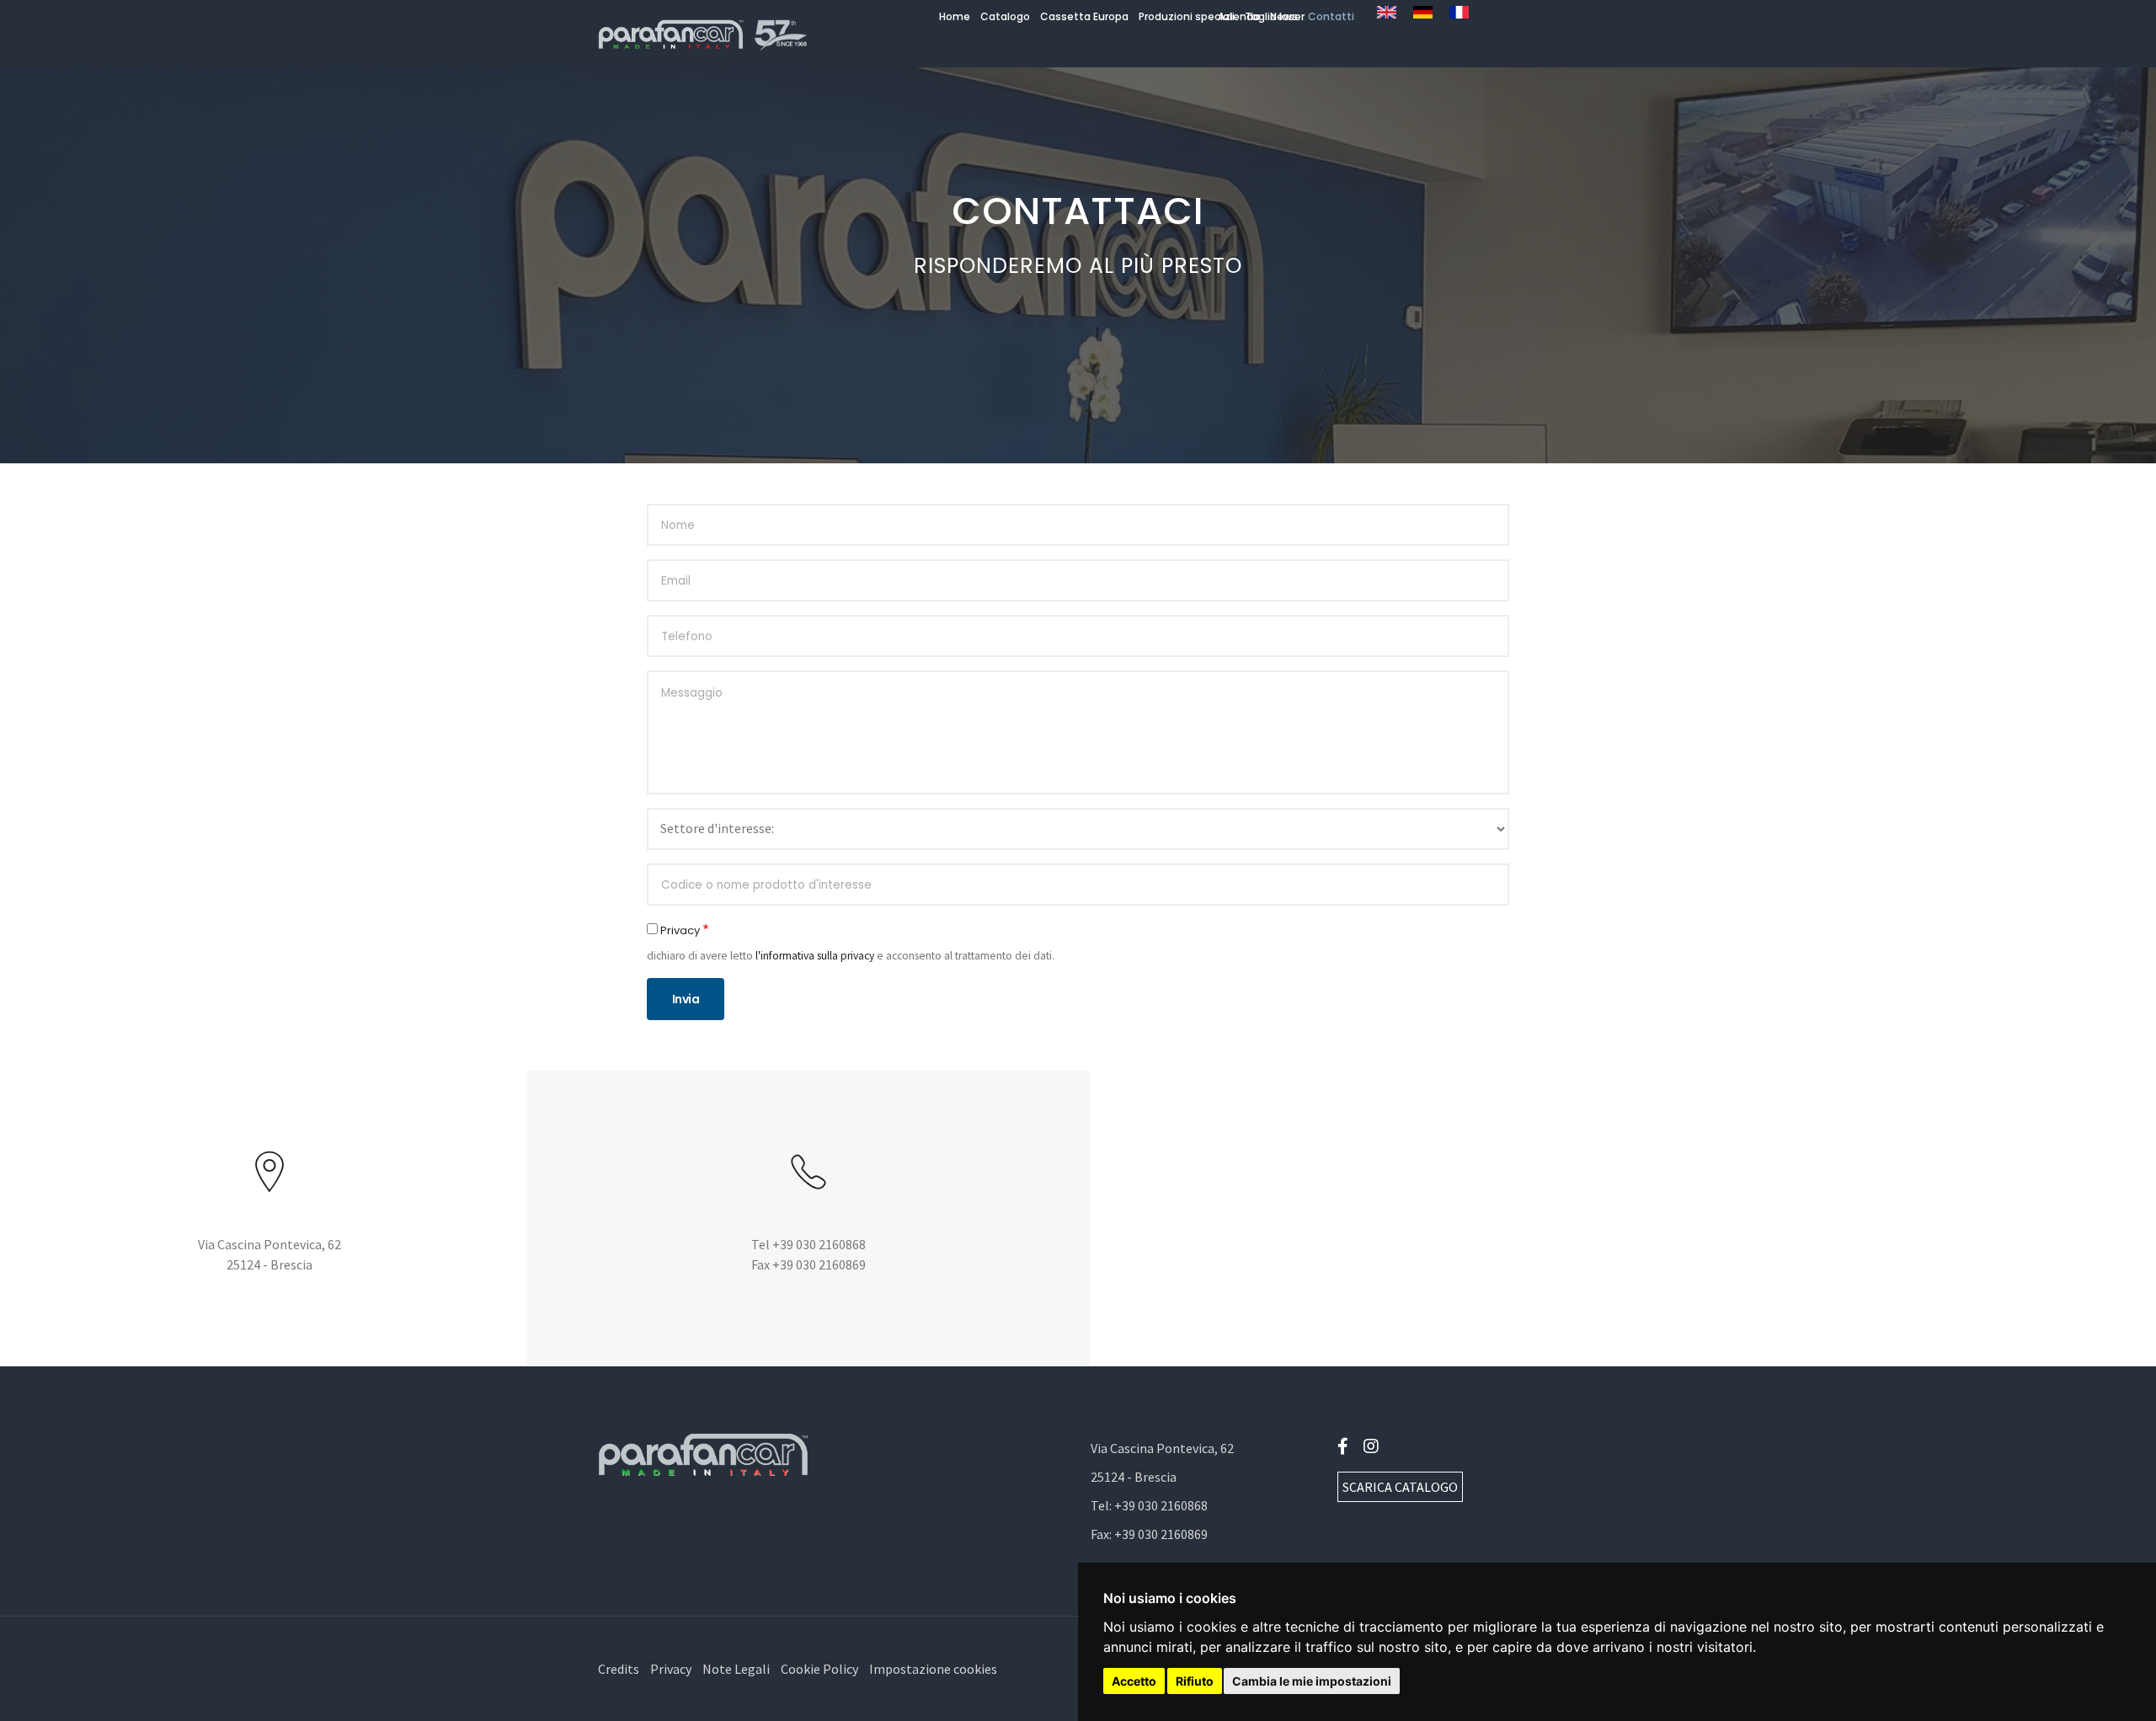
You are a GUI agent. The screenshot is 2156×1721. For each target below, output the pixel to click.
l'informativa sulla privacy (815, 956)
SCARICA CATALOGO (1400, 1487)
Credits (619, 1669)
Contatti (1331, 16)
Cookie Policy (819, 1669)
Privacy (680, 930)
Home (955, 16)
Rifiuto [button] (1195, 1681)
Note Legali (736, 1669)
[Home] (703, 34)
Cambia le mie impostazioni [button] (1312, 1681)
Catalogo (1005, 16)
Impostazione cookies (933, 1669)
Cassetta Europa (1084, 16)
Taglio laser (1275, 16)
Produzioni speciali (1187, 16)
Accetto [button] (1134, 1681)
